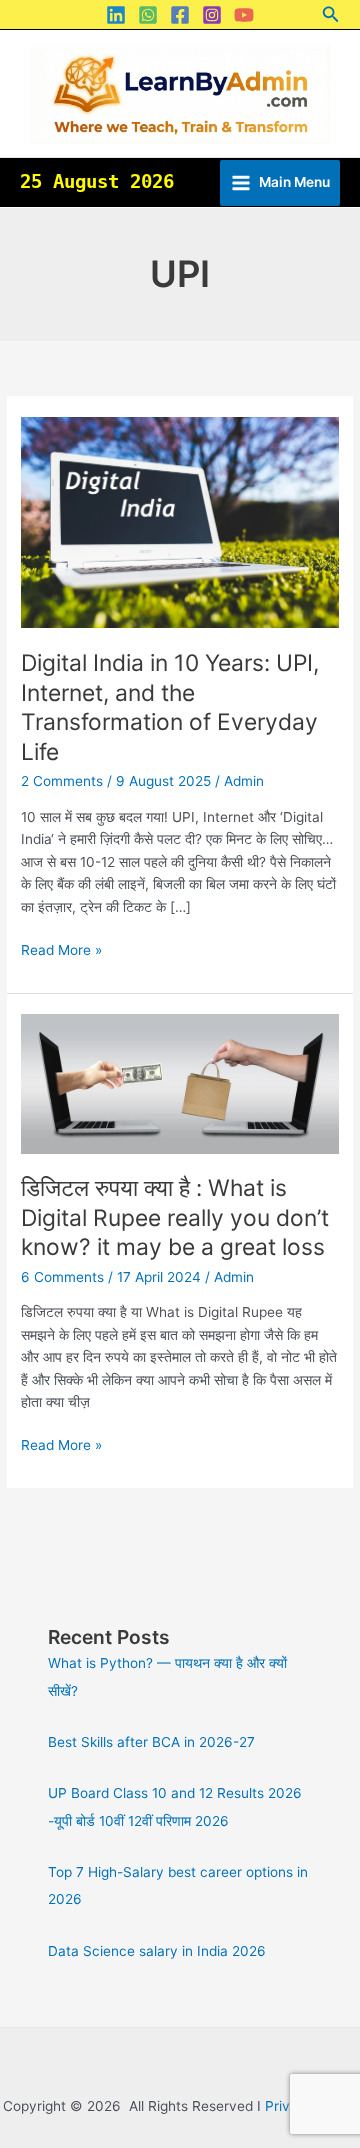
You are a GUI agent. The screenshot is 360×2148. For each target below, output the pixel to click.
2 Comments (62, 781)
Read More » (61, 948)
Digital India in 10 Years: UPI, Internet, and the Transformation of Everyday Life (170, 707)
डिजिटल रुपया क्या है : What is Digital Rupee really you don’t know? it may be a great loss (175, 1217)
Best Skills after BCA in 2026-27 (151, 1742)
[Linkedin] (116, 15)
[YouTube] (244, 15)
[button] (331, 14)
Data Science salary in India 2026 (157, 1951)
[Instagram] (212, 15)
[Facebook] (180, 15)
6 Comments (62, 1277)
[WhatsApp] (148, 15)
